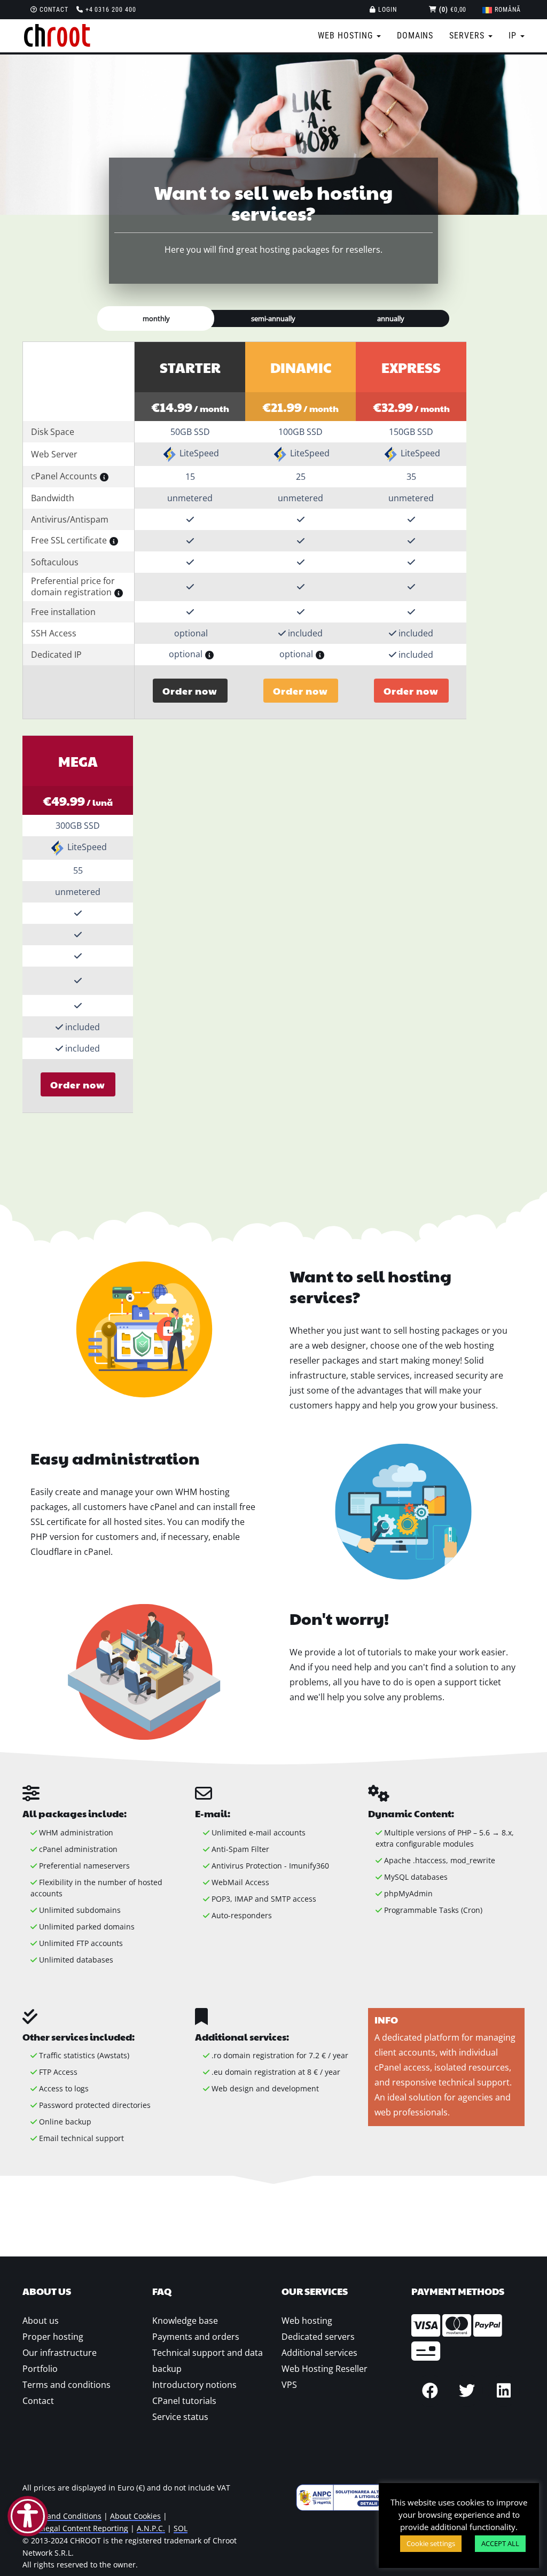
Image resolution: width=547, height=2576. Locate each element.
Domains (415, 36)
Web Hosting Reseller (325, 2369)
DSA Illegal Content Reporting (75, 2528)
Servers (468, 36)
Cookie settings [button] (431, 2543)
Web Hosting (347, 36)
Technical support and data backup (208, 2361)
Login (386, 10)
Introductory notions (194, 2385)
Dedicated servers (318, 2337)
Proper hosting (53, 2337)
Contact (53, 10)
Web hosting (307, 2321)
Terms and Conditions (62, 2516)
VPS (289, 2385)
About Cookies (135, 2516)
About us (41, 2321)
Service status (180, 2417)
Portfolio (40, 2369)
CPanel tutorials (184, 2401)
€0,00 (453, 10)
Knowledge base (185, 2321)
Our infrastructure (60, 2353)
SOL (181, 2528)
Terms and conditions (67, 2385)
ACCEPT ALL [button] (500, 2543)
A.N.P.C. (151, 2528)
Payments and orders (196, 2337)
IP (514, 36)
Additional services (319, 2353)
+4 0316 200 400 (110, 10)
